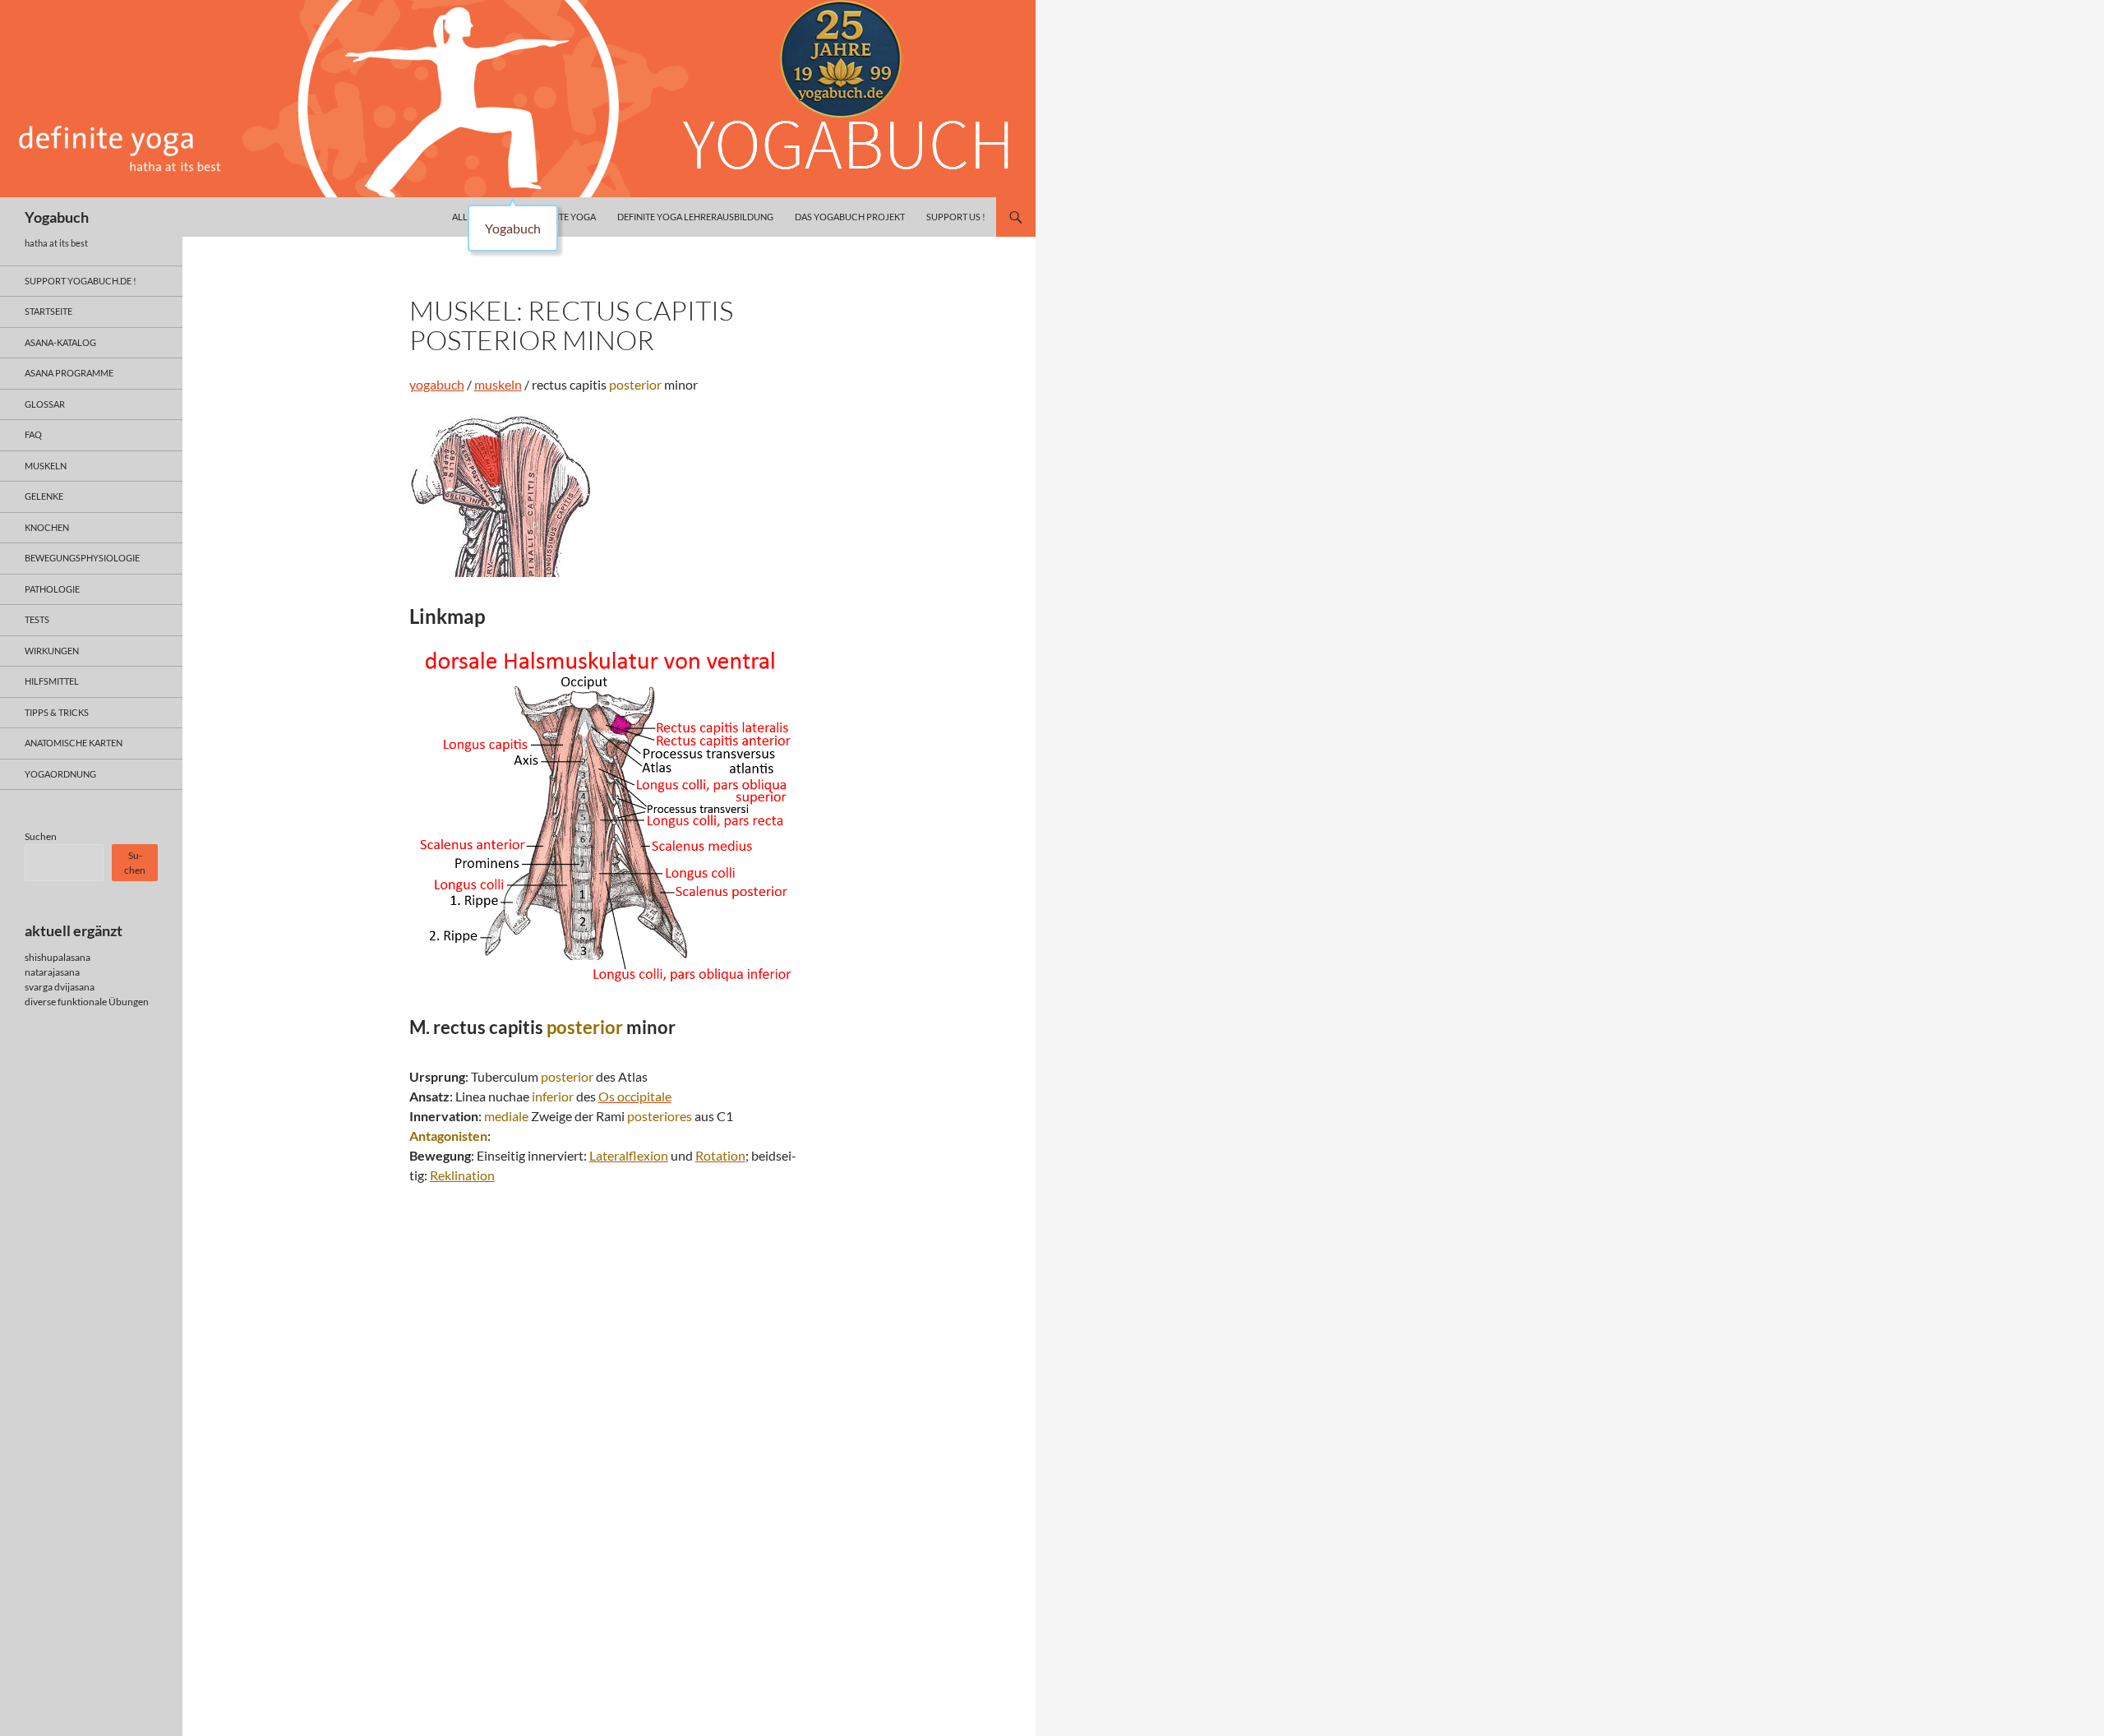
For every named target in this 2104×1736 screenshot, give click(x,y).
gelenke (44, 496)
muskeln (498, 384)
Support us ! (956, 217)
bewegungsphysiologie (82, 558)
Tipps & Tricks (57, 712)
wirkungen (52, 651)
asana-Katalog (60, 342)
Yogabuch (57, 217)
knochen (47, 527)
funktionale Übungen (103, 1002)
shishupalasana (58, 957)
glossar (45, 404)
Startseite (48, 311)
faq (33, 434)
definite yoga (563, 217)
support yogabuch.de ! (81, 281)
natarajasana (52, 972)
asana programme (69, 373)
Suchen (41, 836)
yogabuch (437, 384)
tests (37, 619)
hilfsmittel (52, 681)
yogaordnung (60, 774)
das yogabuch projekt (850, 217)
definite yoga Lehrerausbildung (695, 217)
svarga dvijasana (60, 987)
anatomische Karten (74, 743)
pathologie (52, 589)
